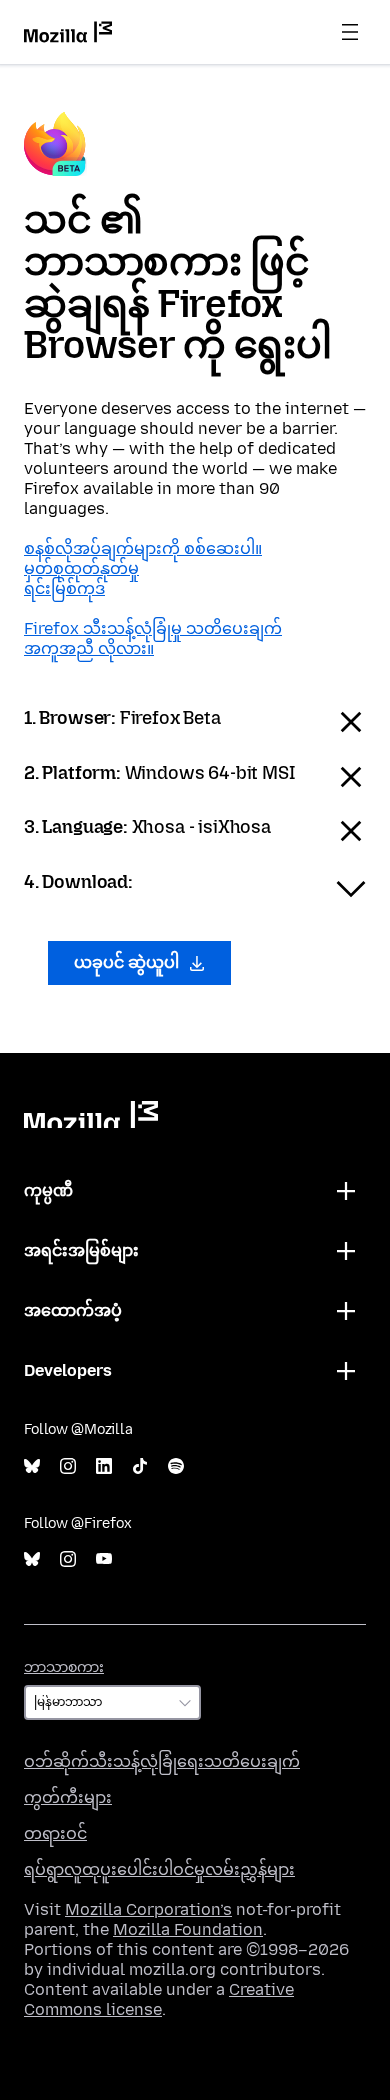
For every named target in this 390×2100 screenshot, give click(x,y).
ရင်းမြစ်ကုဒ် (64, 588)
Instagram (68, 1466)
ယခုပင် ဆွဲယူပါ (128, 962)
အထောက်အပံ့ (73, 1310)
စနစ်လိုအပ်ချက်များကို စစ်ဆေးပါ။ (143, 548)
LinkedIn (104, 1466)
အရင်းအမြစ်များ (81, 1250)
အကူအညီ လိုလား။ (89, 648)
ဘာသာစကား (64, 1667)
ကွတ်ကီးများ (68, 1797)
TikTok (140, 1466)
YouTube (104, 1559)
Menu (350, 32)
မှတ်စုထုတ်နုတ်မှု (81, 568)
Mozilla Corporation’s (148, 1909)
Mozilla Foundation (188, 1929)
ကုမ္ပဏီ (48, 1190)
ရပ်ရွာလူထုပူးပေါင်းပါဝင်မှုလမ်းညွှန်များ (159, 1869)
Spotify (176, 1466)
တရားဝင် (55, 1833)
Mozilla (91, 1114)
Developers (68, 1370)
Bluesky (32, 1466)
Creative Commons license (159, 1999)
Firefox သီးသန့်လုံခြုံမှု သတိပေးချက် (153, 628)
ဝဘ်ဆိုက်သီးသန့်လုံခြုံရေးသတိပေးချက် (162, 1761)
